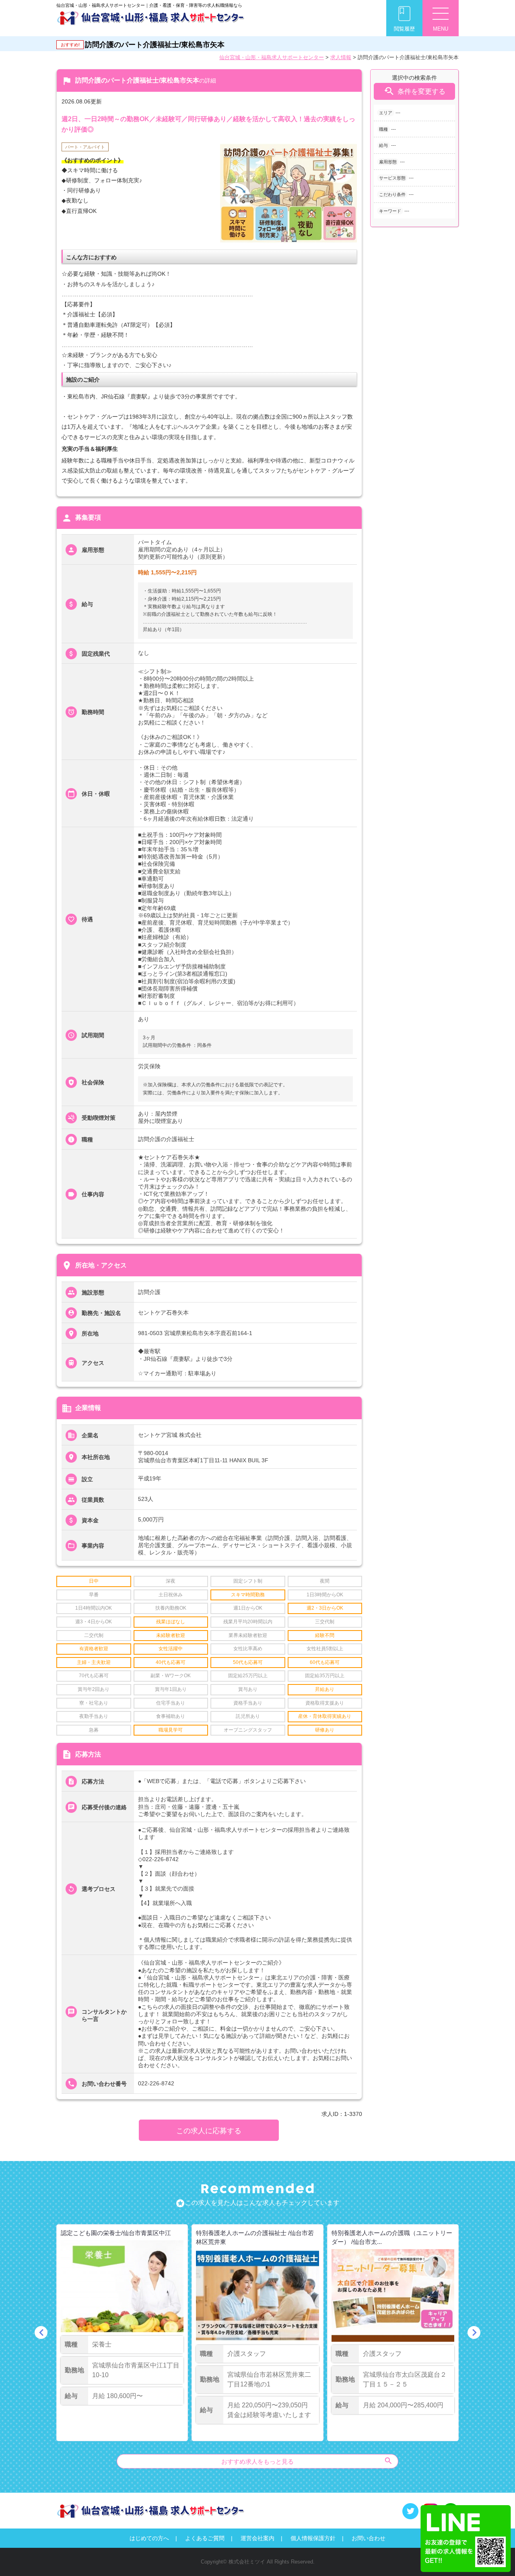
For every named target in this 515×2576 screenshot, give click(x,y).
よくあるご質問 (205, 2538)
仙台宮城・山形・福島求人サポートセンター (272, 57)
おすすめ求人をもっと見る (307, 2461)
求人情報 (341, 57)
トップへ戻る (496, 2556)
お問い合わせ (369, 2538)
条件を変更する (414, 91)
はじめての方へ (149, 2538)
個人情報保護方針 (313, 2538)
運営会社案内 (257, 2538)
